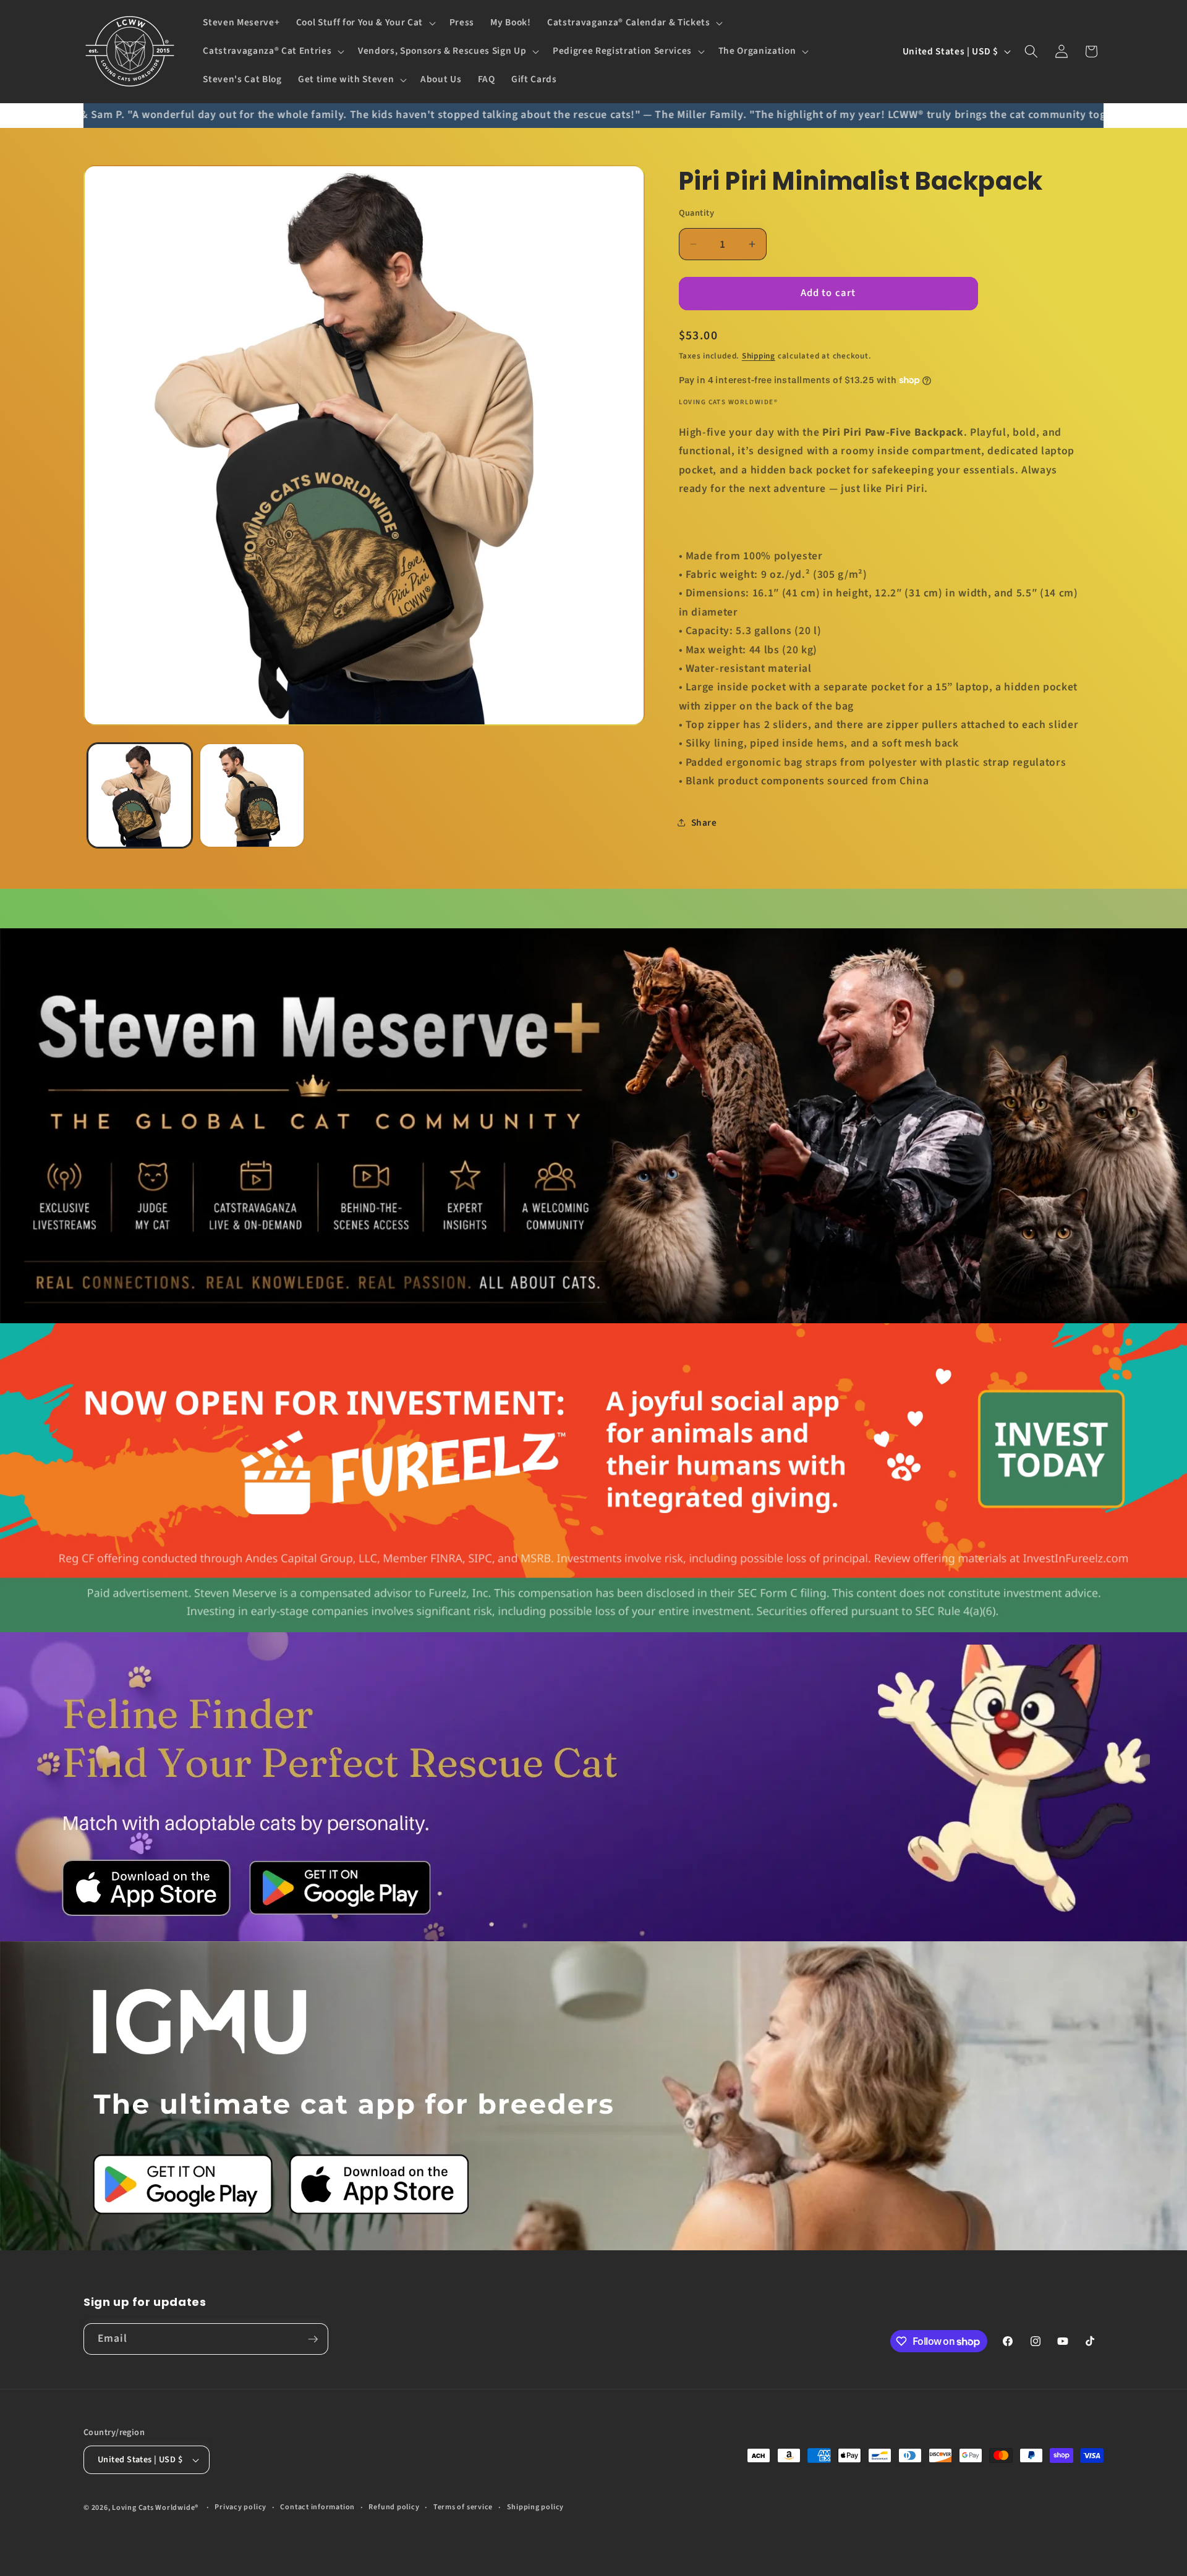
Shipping (759, 355)
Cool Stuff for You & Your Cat (360, 23)
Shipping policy (536, 2507)
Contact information (317, 2507)
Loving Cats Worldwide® (155, 2508)
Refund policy (394, 2507)
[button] (365, 23)
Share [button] (704, 823)
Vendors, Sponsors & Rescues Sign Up (442, 51)
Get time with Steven (346, 80)
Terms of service (463, 2507)
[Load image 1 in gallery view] (140, 796)
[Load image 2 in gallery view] (252, 796)
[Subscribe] (313, 2339)
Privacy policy (240, 2507)
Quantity (697, 213)
